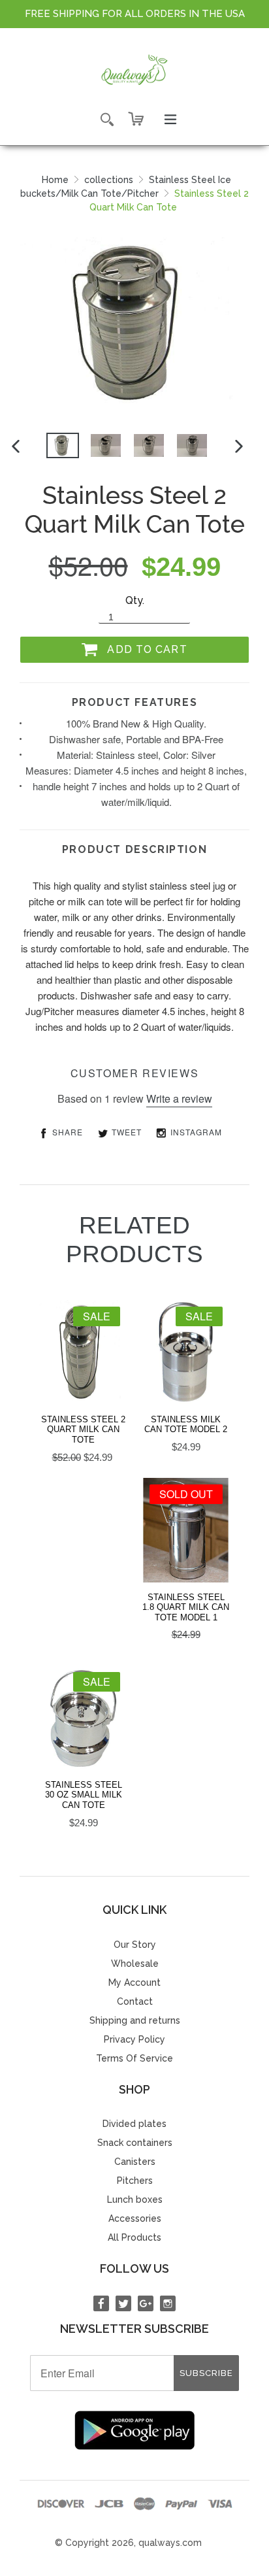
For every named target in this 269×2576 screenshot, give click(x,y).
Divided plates (134, 2124)
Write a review (179, 1098)
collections (109, 180)
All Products (134, 2237)
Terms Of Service (134, 2058)
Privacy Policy (134, 2039)
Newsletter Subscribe (134, 2329)
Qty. (135, 600)
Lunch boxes (135, 2200)
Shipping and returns (135, 2020)
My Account (134, 1982)
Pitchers (135, 2181)
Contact (135, 2001)
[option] (63, 445)
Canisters (135, 2162)
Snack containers (135, 2143)
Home (55, 180)
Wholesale (135, 1964)
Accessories (135, 2218)
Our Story (135, 1945)
